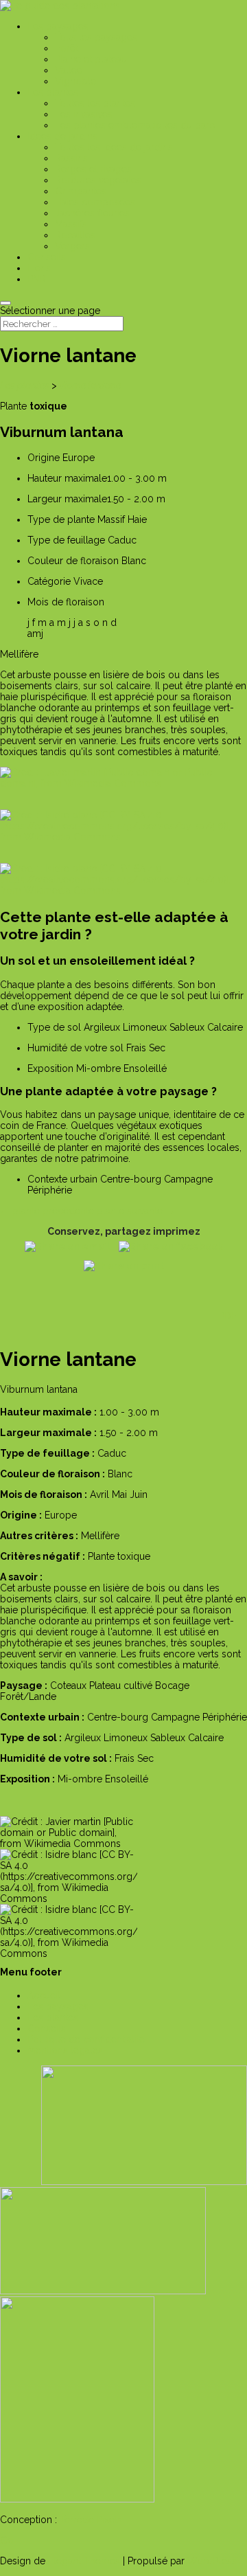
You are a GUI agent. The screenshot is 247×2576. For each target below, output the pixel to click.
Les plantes (25, 385)
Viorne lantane (90, 385)
